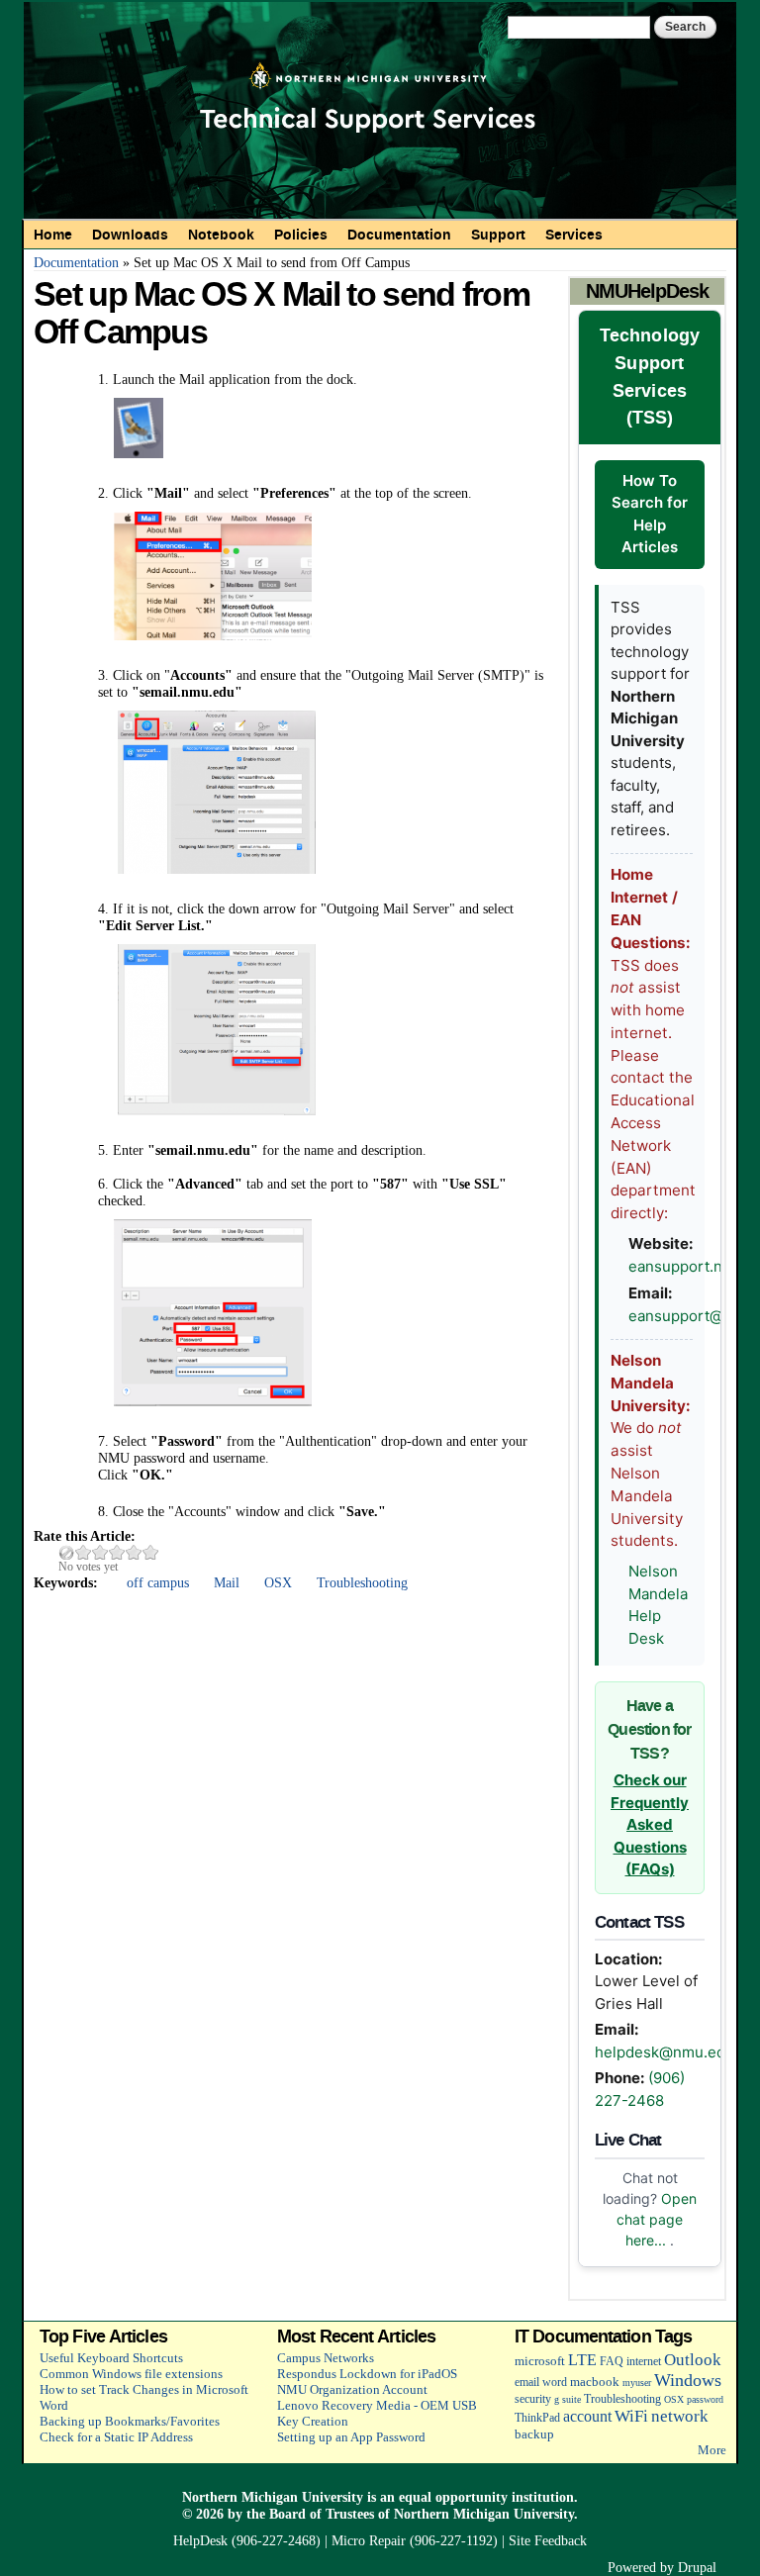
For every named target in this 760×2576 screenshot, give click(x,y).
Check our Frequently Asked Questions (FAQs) (650, 1824)
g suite (568, 2399)
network (680, 2416)
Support (498, 235)
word (555, 2383)
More (712, 2450)
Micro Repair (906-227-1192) (415, 2540)
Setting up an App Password (351, 2437)
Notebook (221, 235)
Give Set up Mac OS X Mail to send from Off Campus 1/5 (84, 1552)
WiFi (631, 2416)
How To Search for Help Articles (650, 514)
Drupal (697, 2567)
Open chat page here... (657, 2219)
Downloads (130, 235)
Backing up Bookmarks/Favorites (130, 2421)
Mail (227, 1582)
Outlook (693, 2360)
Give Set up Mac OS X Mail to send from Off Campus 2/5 (100, 1552)
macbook (595, 2382)
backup (534, 2434)
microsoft (540, 2361)
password (705, 2399)
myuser (637, 2383)
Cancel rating (67, 1552)
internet (644, 2362)
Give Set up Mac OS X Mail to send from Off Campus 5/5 (151, 1552)
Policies (301, 235)
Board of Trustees (322, 2514)
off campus (158, 1582)
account (587, 2416)
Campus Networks (326, 2358)
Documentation (399, 235)
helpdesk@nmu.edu (665, 2052)
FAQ (612, 2362)
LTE (582, 2360)
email (527, 2383)
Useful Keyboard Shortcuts (111, 2358)
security (533, 2399)
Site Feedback (548, 2540)
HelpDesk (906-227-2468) (247, 2540)
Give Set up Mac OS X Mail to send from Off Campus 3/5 (117, 1552)
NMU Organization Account (352, 2389)
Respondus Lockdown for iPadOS (367, 2374)
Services (574, 235)
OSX (278, 1582)
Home (53, 235)
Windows (688, 2380)
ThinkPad (537, 2418)
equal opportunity (453, 2497)
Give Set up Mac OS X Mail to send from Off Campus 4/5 (134, 1552)
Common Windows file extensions (131, 2374)
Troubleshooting (362, 1582)
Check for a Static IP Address (116, 2437)
